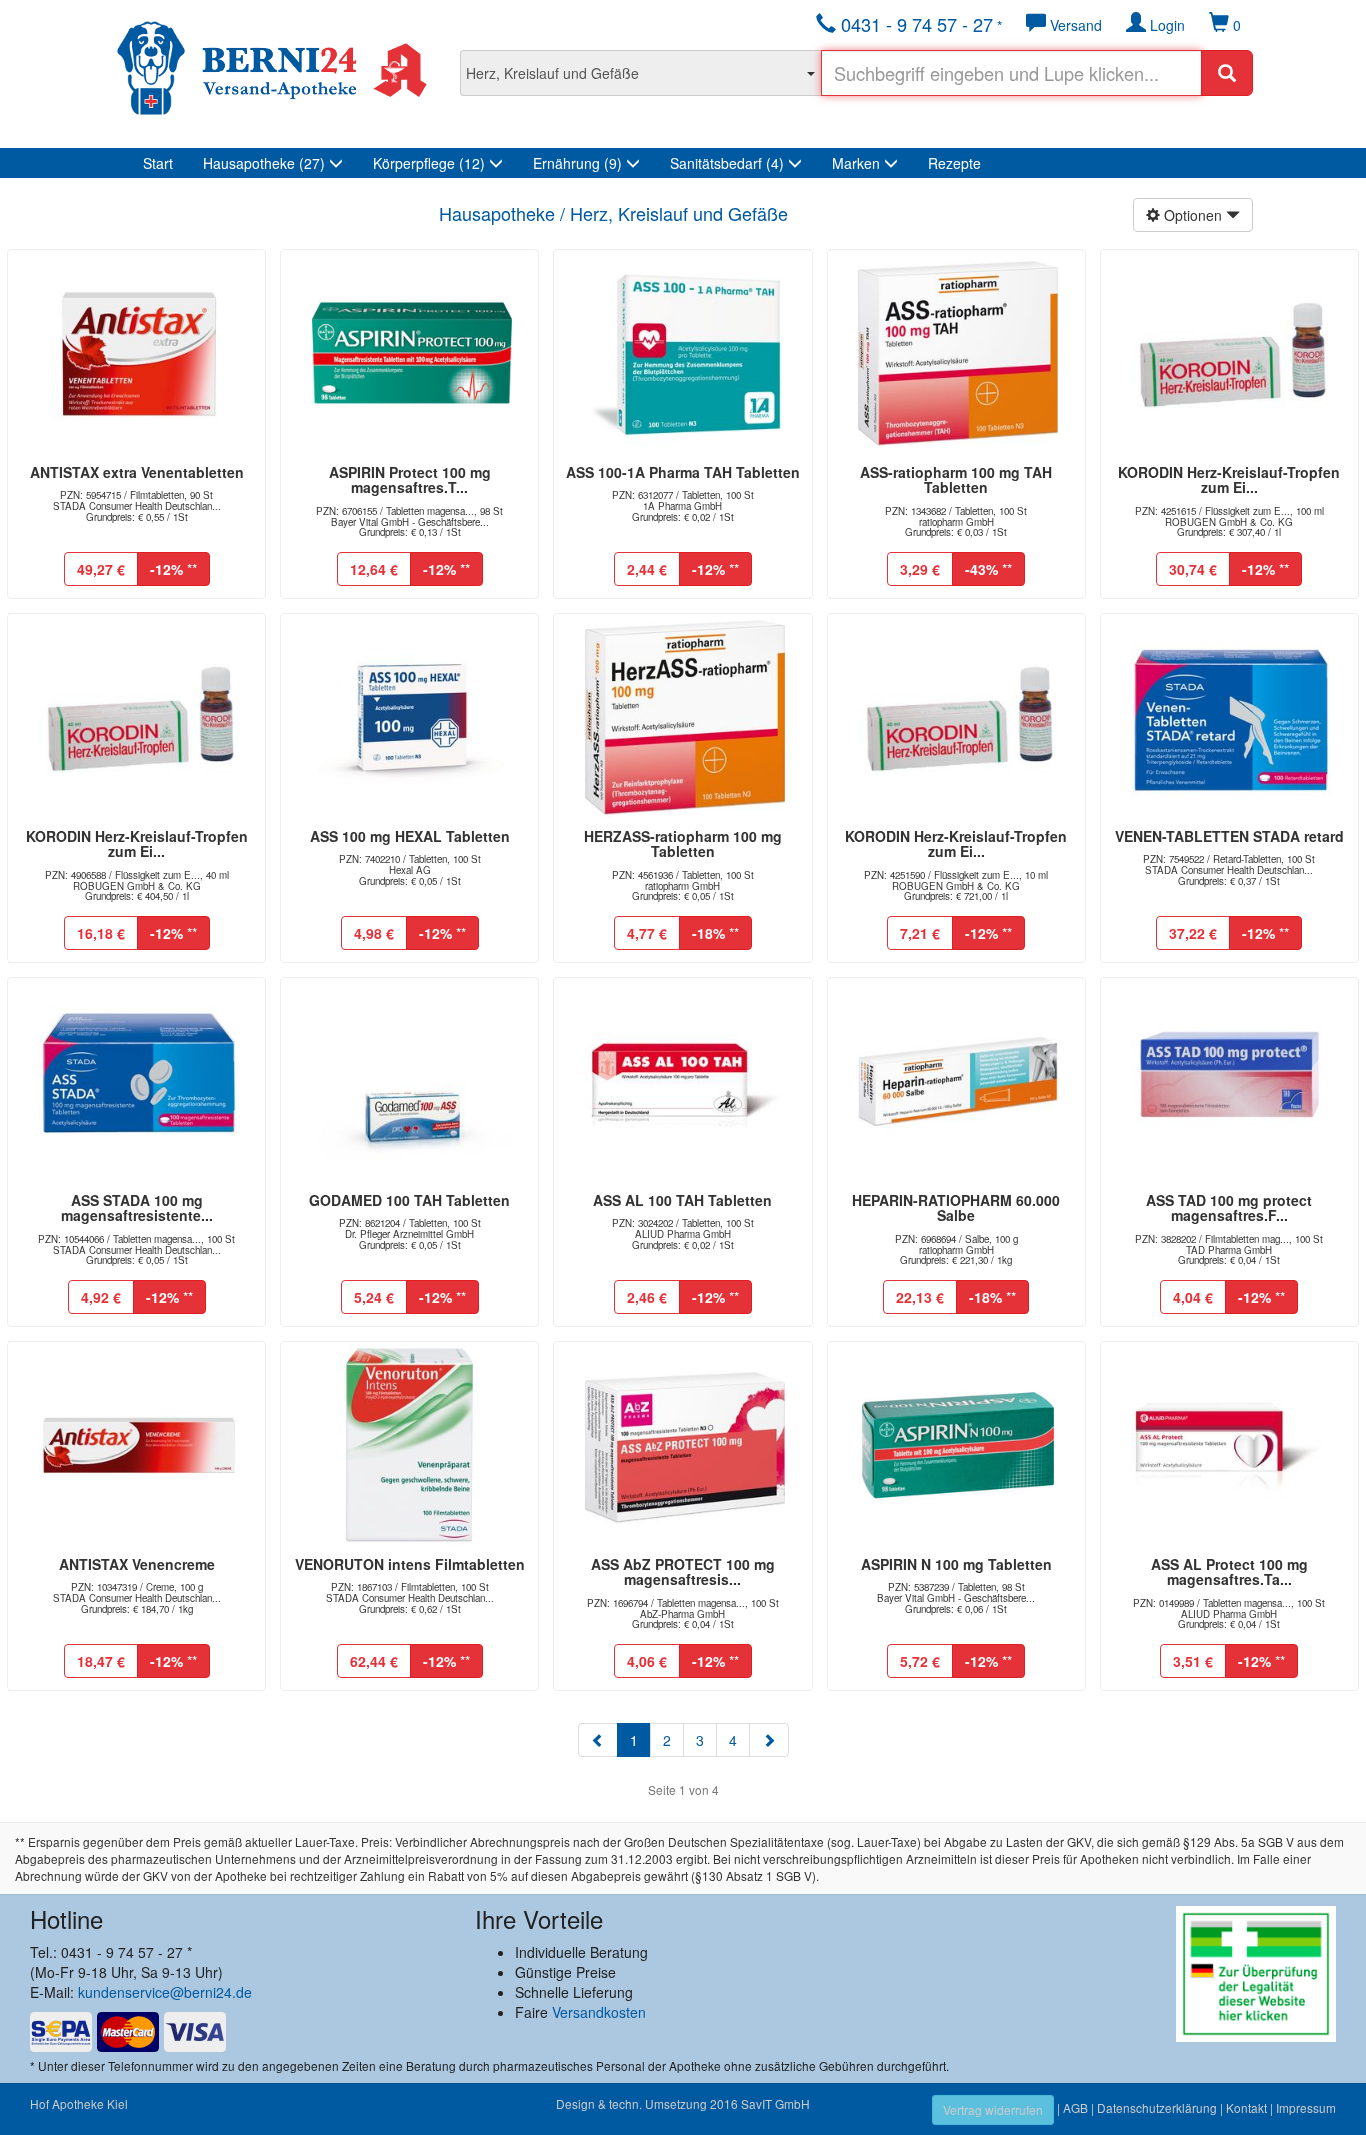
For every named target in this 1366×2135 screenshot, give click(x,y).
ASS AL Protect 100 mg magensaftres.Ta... (1229, 1571)
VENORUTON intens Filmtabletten (410, 1564)
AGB (1075, 2107)
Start (158, 163)
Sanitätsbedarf (727, 163)
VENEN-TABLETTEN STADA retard (1229, 836)
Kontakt (1246, 2107)
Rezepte (954, 163)
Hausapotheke (264, 163)
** (173, 569)
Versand (1074, 25)
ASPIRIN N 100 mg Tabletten (956, 1564)
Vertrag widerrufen (993, 2109)
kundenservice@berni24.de (165, 1992)
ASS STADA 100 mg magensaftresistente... (137, 1207)
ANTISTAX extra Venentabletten (137, 472)
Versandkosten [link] (599, 2012)
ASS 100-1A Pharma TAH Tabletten (683, 472)
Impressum (1306, 2107)
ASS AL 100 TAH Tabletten (682, 1200)
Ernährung (577, 163)
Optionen (1193, 215)
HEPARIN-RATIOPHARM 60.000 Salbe (956, 1207)
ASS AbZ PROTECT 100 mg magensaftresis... (683, 1571)
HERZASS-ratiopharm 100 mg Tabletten (683, 843)
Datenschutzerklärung (1157, 2107)
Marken (858, 163)
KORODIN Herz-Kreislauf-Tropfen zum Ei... (1229, 479)
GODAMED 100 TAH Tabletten (409, 1200)
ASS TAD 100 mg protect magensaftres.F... (1229, 1207)
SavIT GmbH (775, 2103)
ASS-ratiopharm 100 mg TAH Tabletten (956, 479)
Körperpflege (429, 163)
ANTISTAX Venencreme (137, 1564)
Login (1165, 25)
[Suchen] (1227, 73)
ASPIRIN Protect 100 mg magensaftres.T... (410, 479)
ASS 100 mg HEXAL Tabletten (410, 836)
